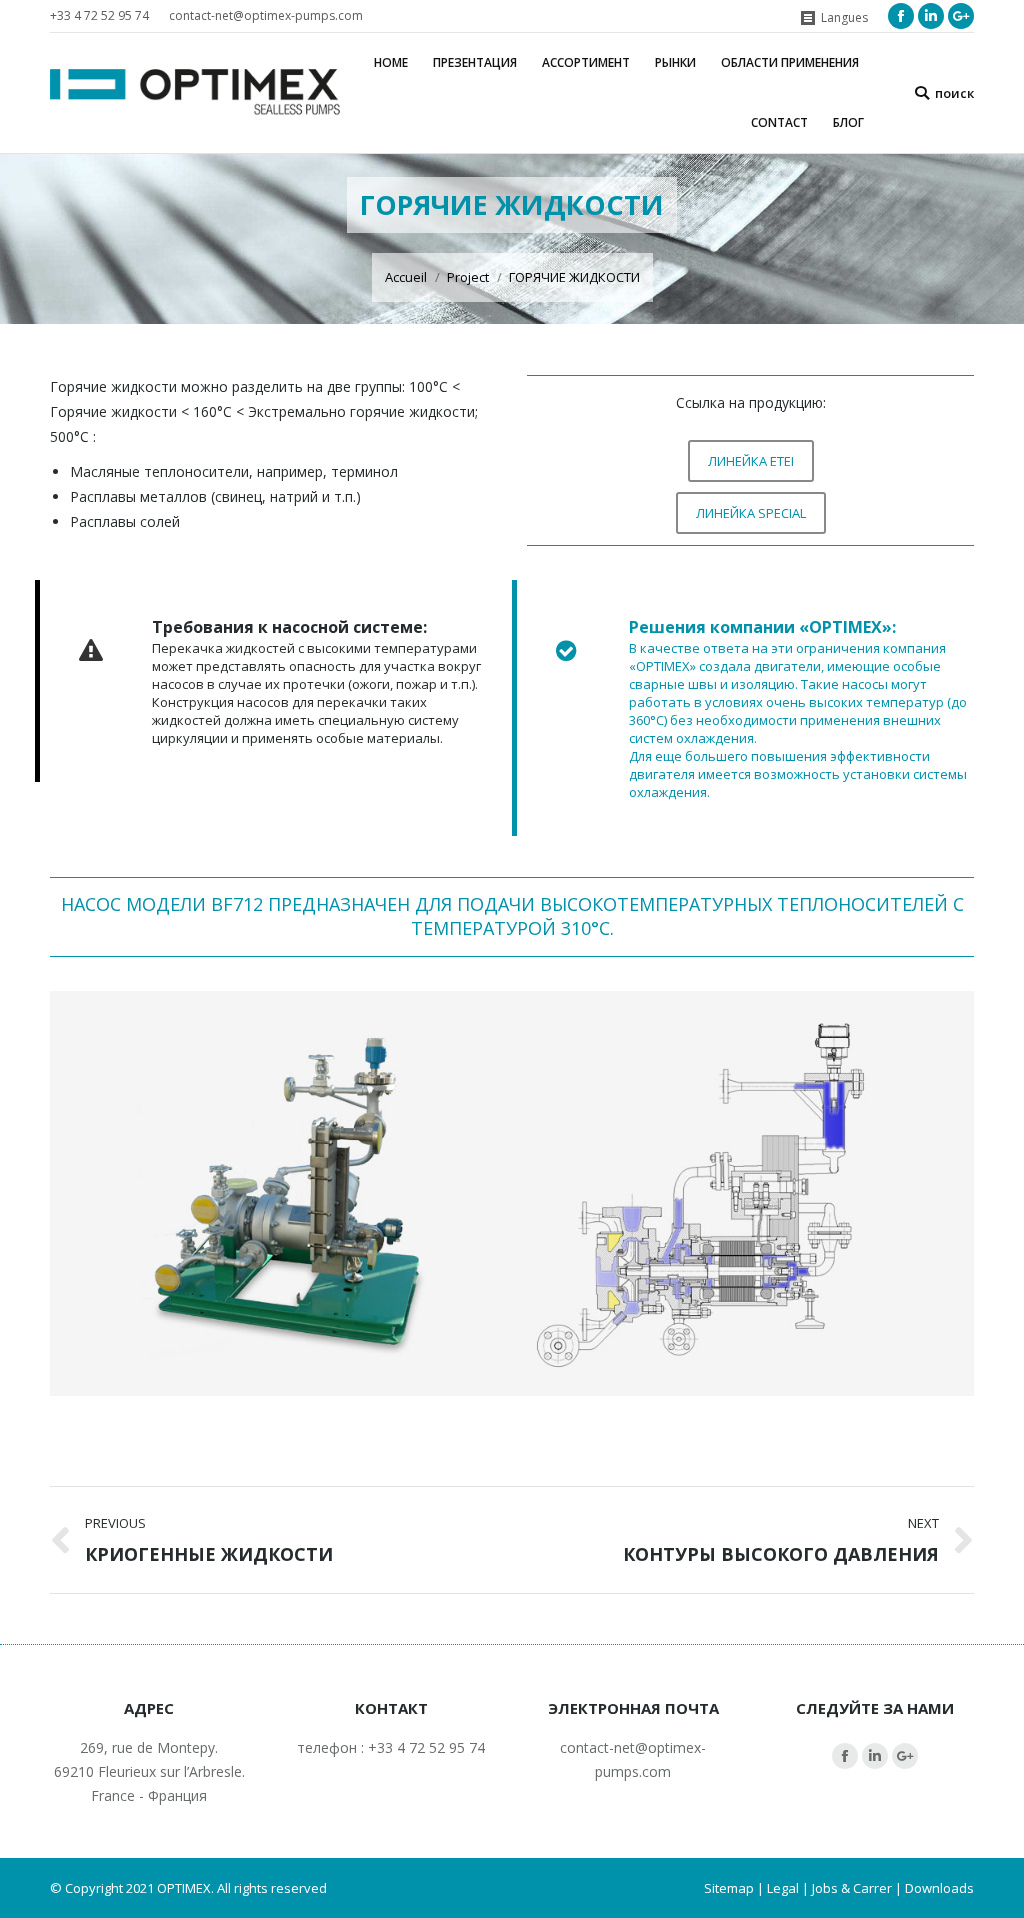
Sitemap (729, 1888)
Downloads (939, 1888)
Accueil (406, 277)
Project (468, 277)
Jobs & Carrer (852, 1888)
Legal (783, 1888)
